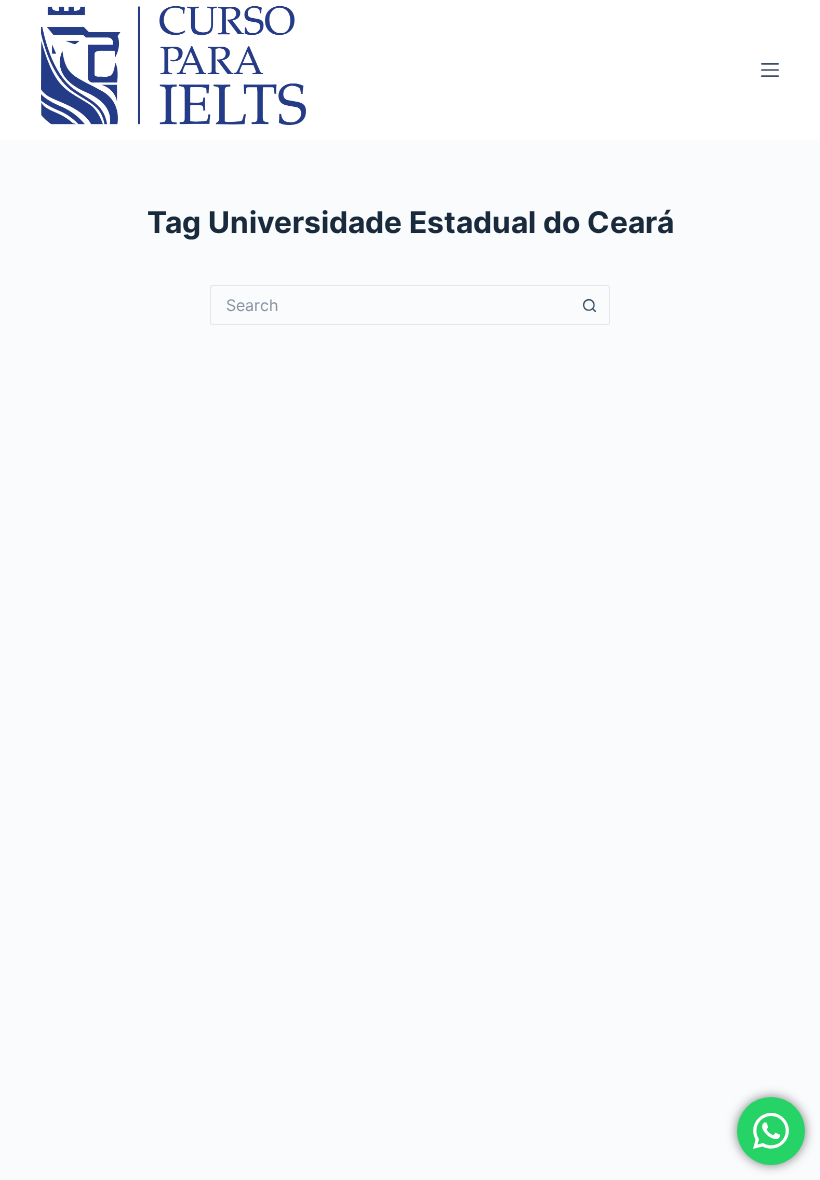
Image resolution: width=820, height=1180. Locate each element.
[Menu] (770, 70)
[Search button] (590, 305)
